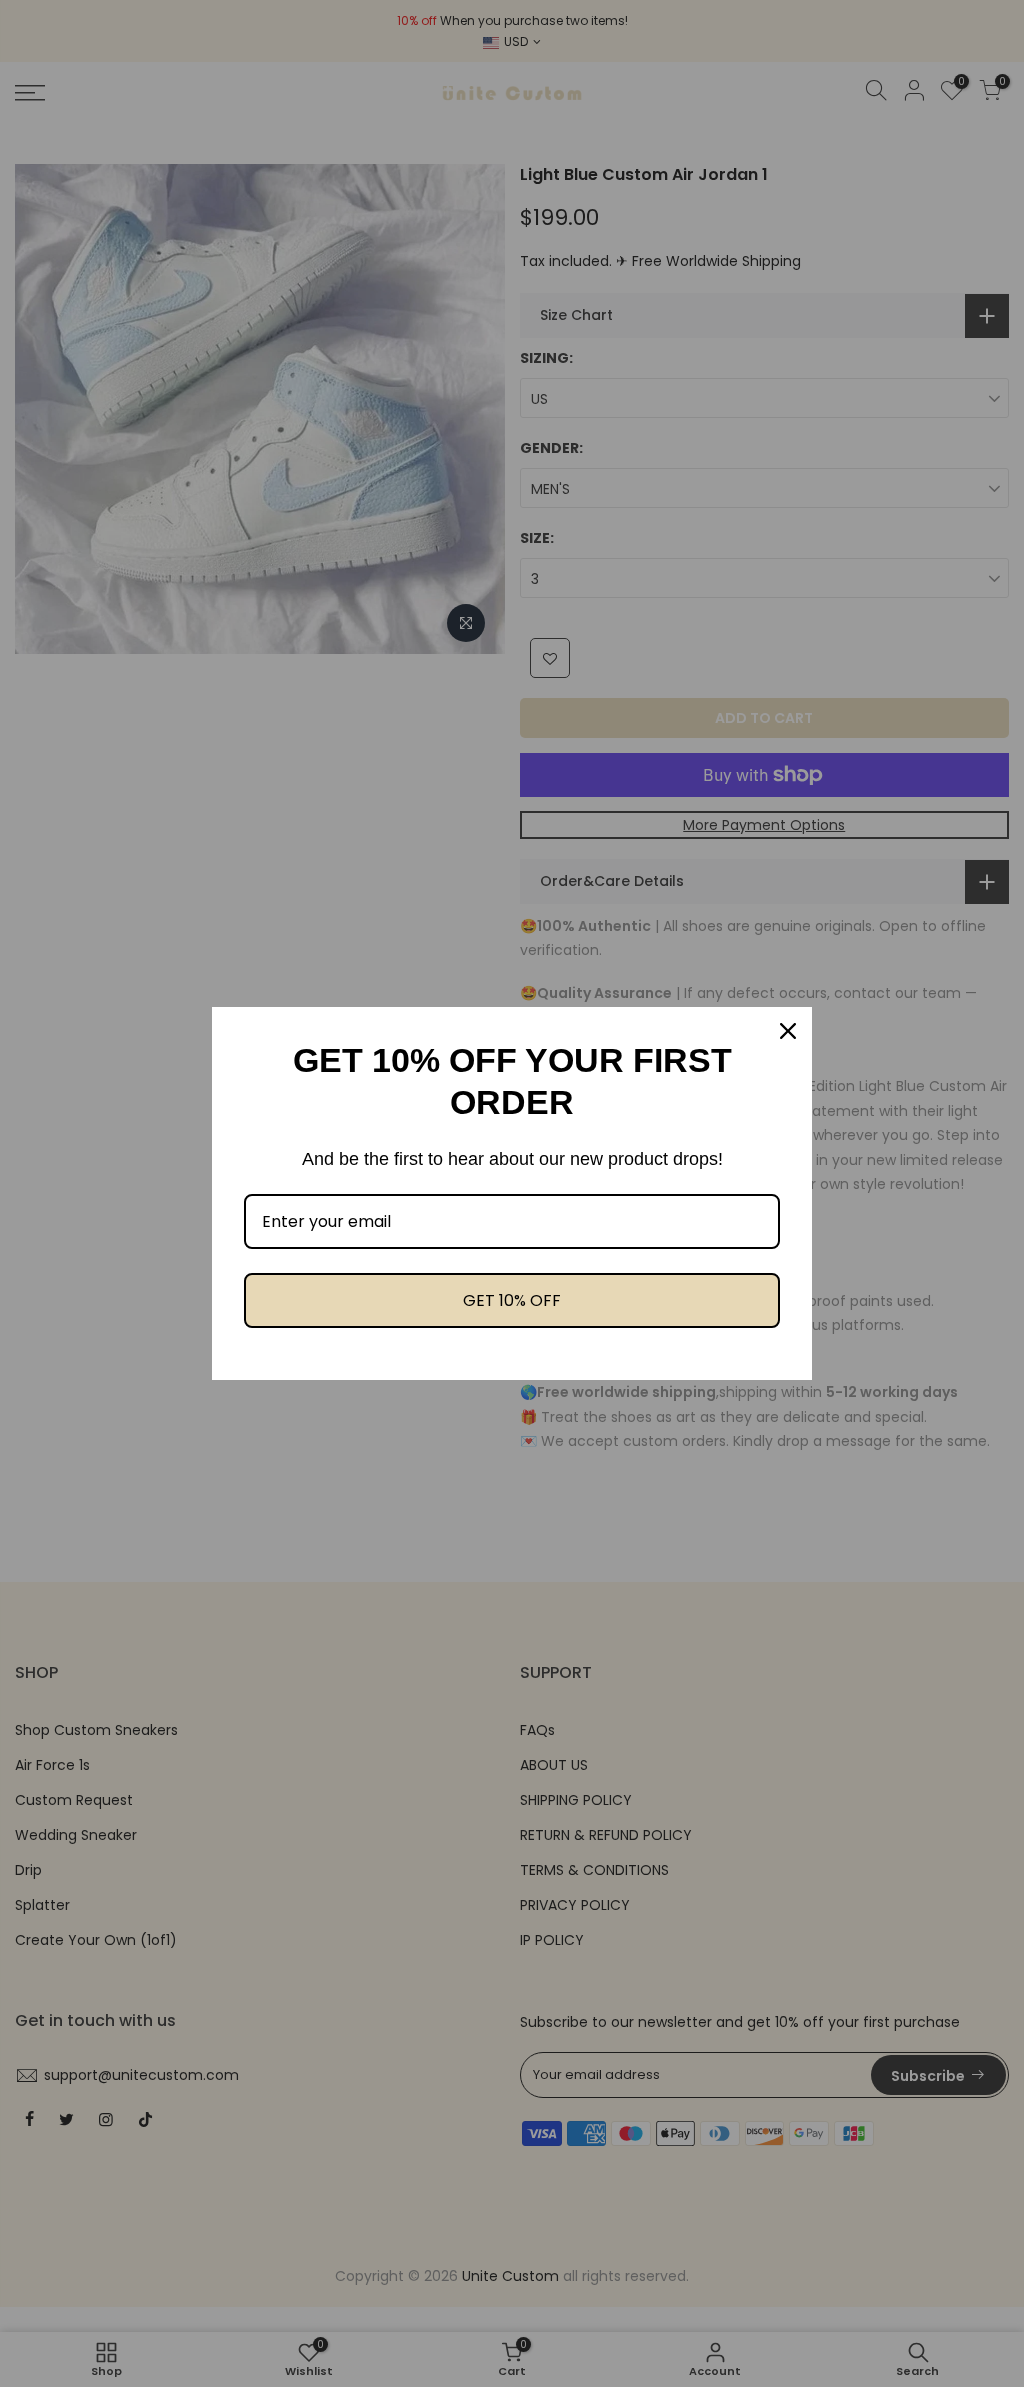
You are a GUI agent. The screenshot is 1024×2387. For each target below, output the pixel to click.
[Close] (788, 1031)
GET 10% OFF (512, 1300)
